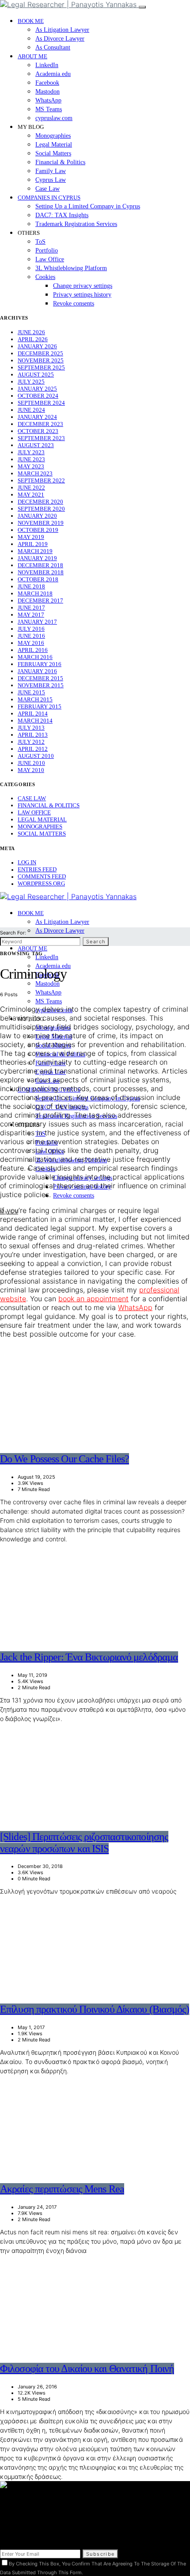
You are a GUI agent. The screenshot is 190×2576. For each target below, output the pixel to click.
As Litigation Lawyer (62, 30)
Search (96, 942)
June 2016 (31, 636)
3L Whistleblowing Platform (71, 268)
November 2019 (41, 523)
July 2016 (31, 629)
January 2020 (37, 516)
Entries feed (37, 869)
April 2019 (33, 544)
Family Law (51, 171)
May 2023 (31, 466)
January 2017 (37, 622)
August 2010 (36, 756)
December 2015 (40, 678)
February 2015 (40, 706)
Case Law (47, 189)
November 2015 (41, 685)
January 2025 (37, 389)
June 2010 (31, 763)
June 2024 (31, 410)
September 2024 (41, 403)
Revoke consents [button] (74, 303)
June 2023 (31, 459)
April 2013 (33, 735)
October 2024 (38, 396)
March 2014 (35, 721)
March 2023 (35, 473)
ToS (40, 242)
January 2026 (37, 346)
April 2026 (33, 339)
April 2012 (33, 749)
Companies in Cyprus (49, 198)
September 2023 (41, 438)
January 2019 (37, 558)
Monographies (53, 136)
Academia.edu (53, 74)
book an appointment (93, 1299)
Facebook (47, 83)
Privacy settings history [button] (82, 295)
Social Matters (53, 153)
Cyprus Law (51, 180)
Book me (31, 21)
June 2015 (31, 692)
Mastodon (47, 92)
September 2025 (41, 367)
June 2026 (31, 332)
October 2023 (38, 431)
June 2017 (31, 608)
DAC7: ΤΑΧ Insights (62, 215)
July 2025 (31, 382)
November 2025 (41, 360)
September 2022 (41, 480)
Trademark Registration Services (76, 224)
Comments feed (42, 876)
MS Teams (49, 109)
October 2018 (38, 579)
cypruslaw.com (54, 118)
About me (32, 56)
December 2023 (40, 424)
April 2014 (33, 714)
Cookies (45, 277)
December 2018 (40, 565)
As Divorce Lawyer (60, 39)
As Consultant (53, 47)
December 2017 (40, 601)
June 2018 (31, 586)
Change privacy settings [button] (83, 286)
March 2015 (35, 699)
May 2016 (31, 643)
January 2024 (37, 417)
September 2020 (41, 509)
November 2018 (41, 572)
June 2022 (31, 488)
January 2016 (37, 671)
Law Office (50, 259)
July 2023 (31, 452)
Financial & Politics (60, 162)
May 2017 (31, 615)
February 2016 (40, 664)
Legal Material (54, 145)
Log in (27, 862)
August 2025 (36, 375)
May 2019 (31, 537)
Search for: (13, 933)
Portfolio (47, 250)
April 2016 (33, 650)
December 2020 (40, 502)
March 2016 (35, 657)
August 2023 (36, 445)
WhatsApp (48, 100)
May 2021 (31, 495)
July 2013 (31, 728)
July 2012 (31, 742)
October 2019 (38, 530)
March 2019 (35, 551)
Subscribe (100, 2554)
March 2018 (35, 593)
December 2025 (40, 353)
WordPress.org (41, 883)
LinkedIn (47, 65)
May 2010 (31, 770)
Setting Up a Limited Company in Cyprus (88, 206)
